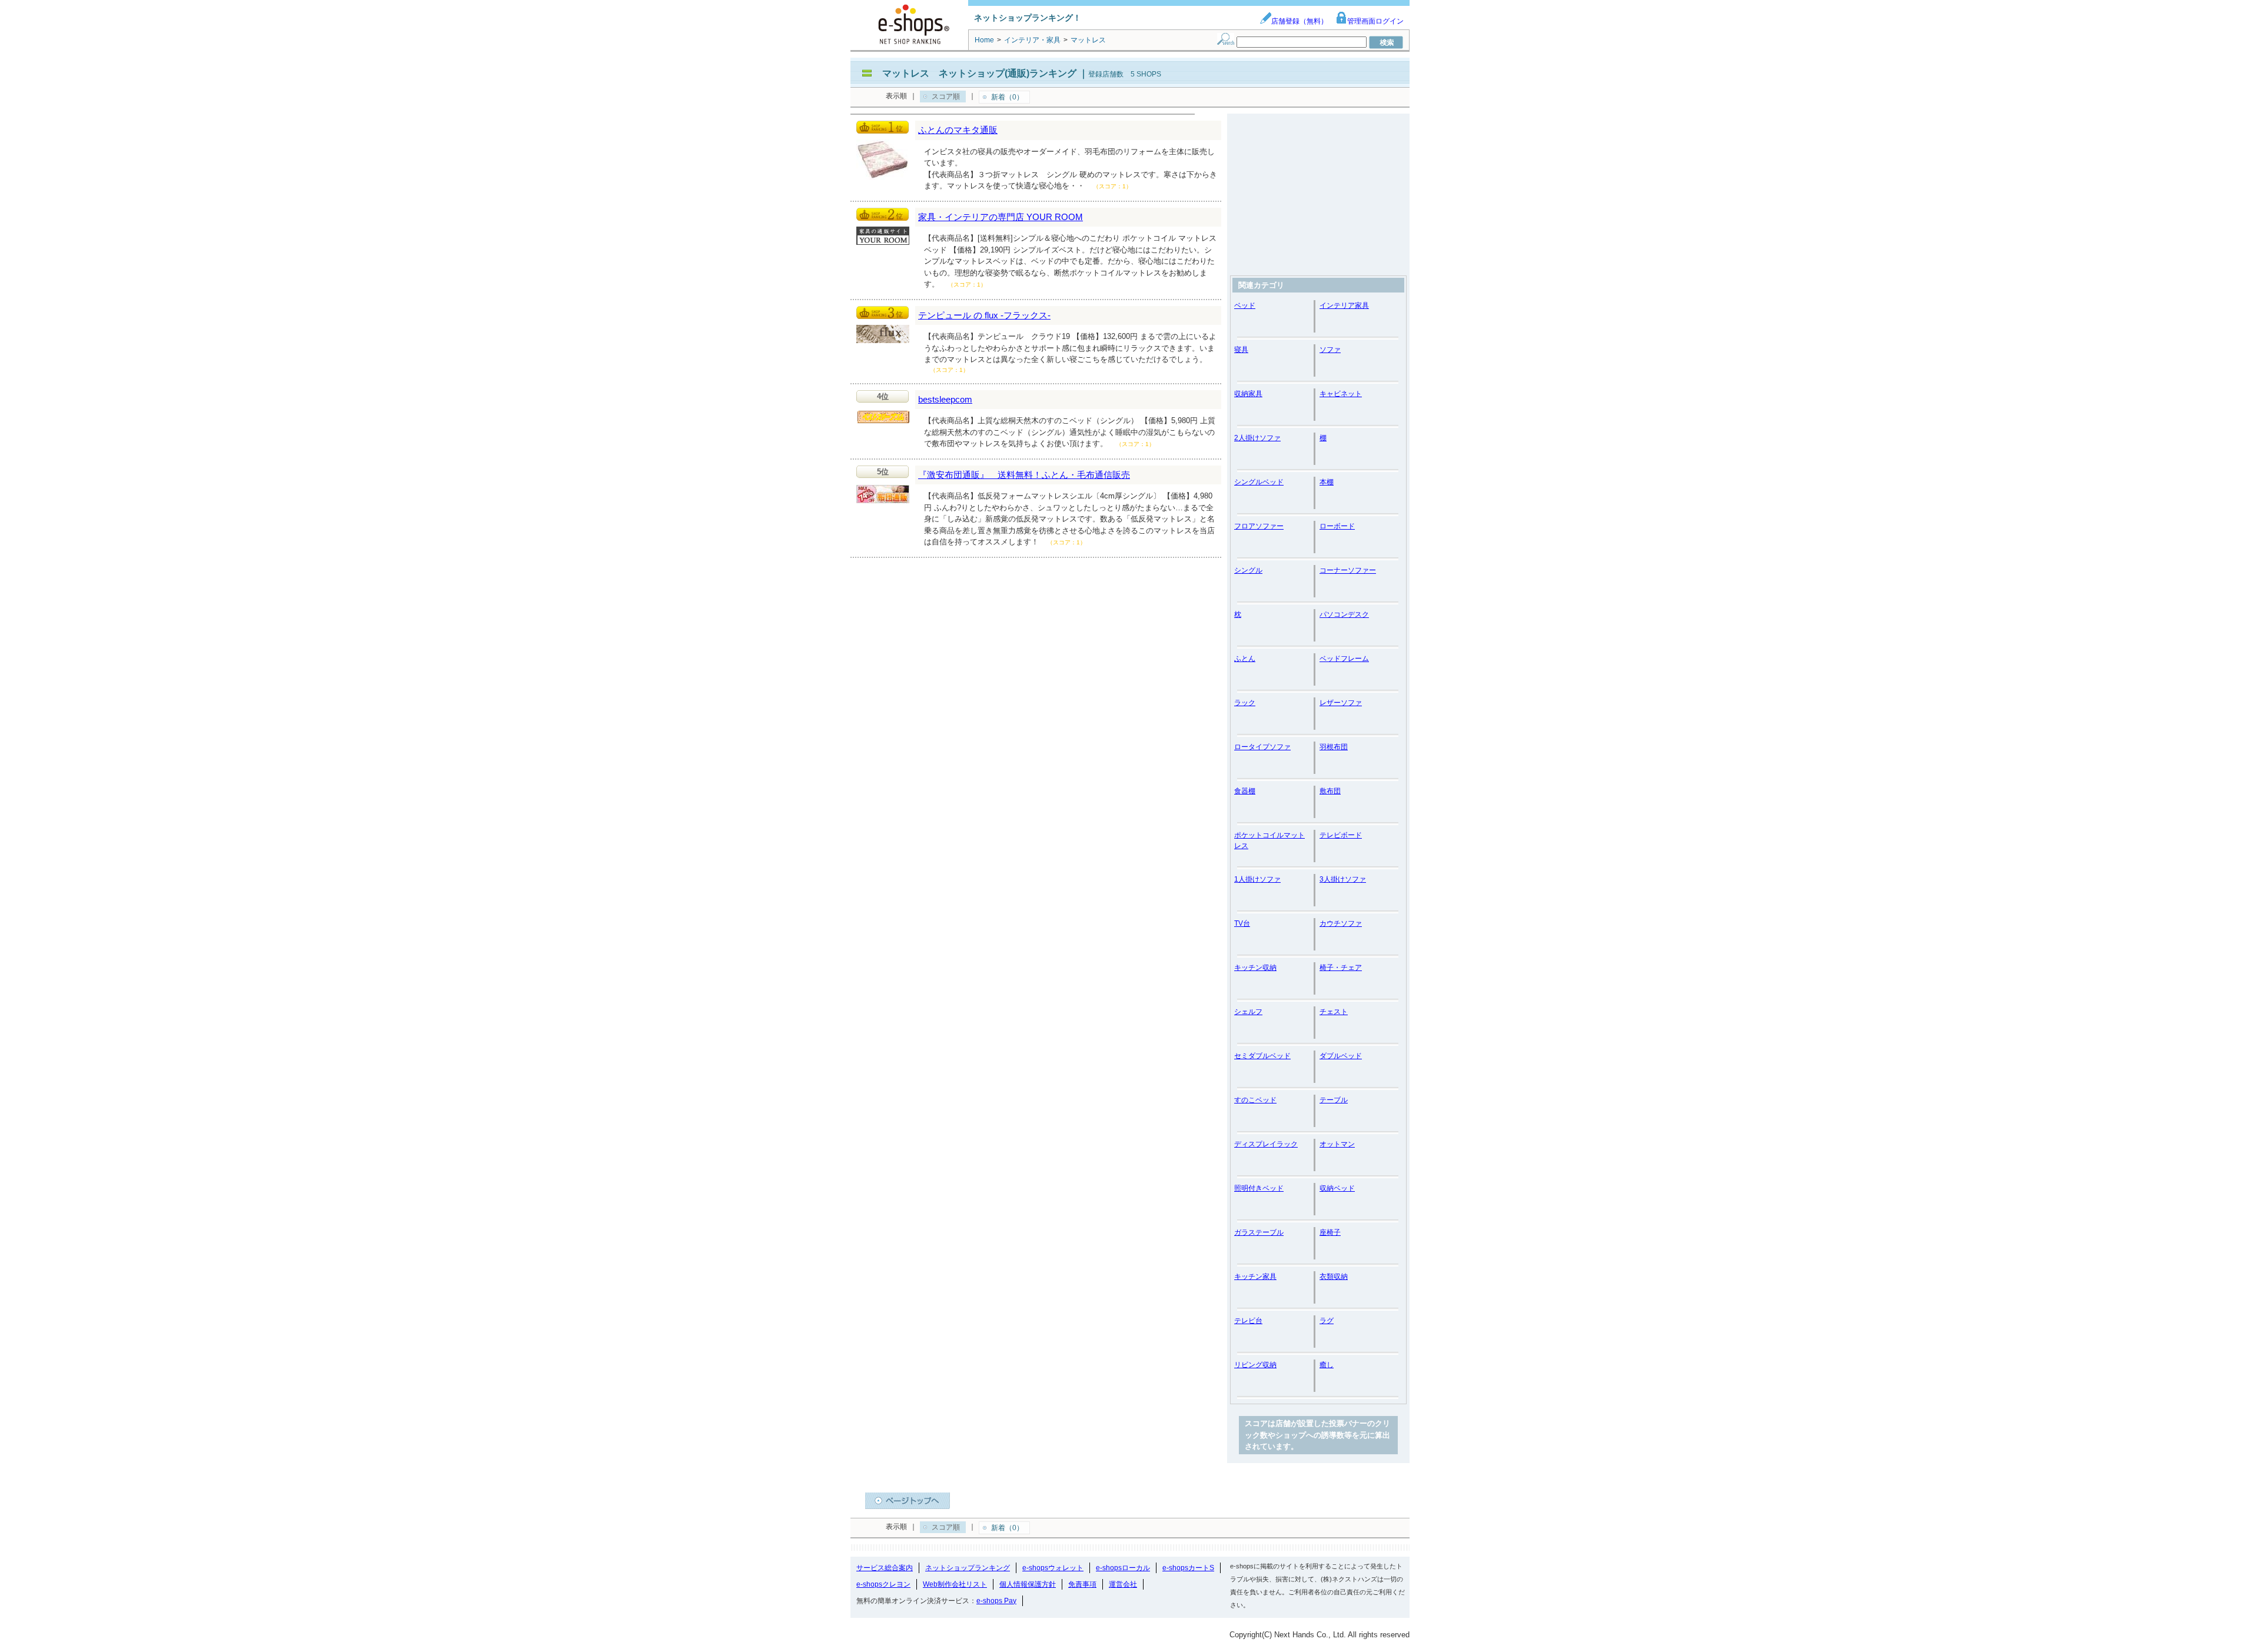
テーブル (1334, 1100)
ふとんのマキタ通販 (958, 130)
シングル (1248, 570)
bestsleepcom (945, 399)
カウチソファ (1341, 923)
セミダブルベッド (1262, 1056)
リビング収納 (1255, 1365)
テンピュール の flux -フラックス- (984, 315)
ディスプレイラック (1266, 1144)
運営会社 (1123, 1584)
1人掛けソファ (1257, 879)
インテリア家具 (1344, 305)
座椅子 (1330, 1232)
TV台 (1242, 923)
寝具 (1241, 350)
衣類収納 (1334, 1277)
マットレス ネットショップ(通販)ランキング (979, 73)
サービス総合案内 (885, 1568)
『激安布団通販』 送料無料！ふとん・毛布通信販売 (1024, 475)
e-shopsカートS (1188, 1568)
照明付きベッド (1259, 1188)
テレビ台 (1248, 1321)
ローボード (1337, 526)
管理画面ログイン (1375, 21)
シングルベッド (1259, 482)
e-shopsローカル (1123, 1568)
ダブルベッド (1341, 1056)
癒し (1327, 1365)
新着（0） (1007, 97)
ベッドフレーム (1344, 659)
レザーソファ (1341, 703)
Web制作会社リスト (955, 1584)
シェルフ (1248, 1012)
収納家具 (1248, 394)
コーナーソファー (1348, 570)
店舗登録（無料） (1299, 21)
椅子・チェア (1341, 968)
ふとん (1245, 659)
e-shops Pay (996, 1601)
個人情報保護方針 (1028, 1584)
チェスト (1334, 1012)
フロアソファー (1259, 526)
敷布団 (1330, 791)
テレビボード (1341, 835)
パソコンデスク (1344, 614)
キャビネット (1341, 394)
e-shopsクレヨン (883, 1584)
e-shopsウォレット (1053, 1568)
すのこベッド (1255, 1100)
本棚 (1327, 482)
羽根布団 (1334, 747)
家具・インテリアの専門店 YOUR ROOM (1001, 217)
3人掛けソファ (1343, 879)
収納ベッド (1337, 1188)
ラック (1245, 703)
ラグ (1327, 1321)
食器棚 (1245, 791)
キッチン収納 (1255, 968)
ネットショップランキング (968, 1568)
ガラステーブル (1259, 1232)
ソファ (1330, 350)
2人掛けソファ (1257, 438)
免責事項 (1082, 1584)
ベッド (1245, 305)
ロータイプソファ (1262, 747)
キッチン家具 (1255, 1277)
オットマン (1337, 1144)
